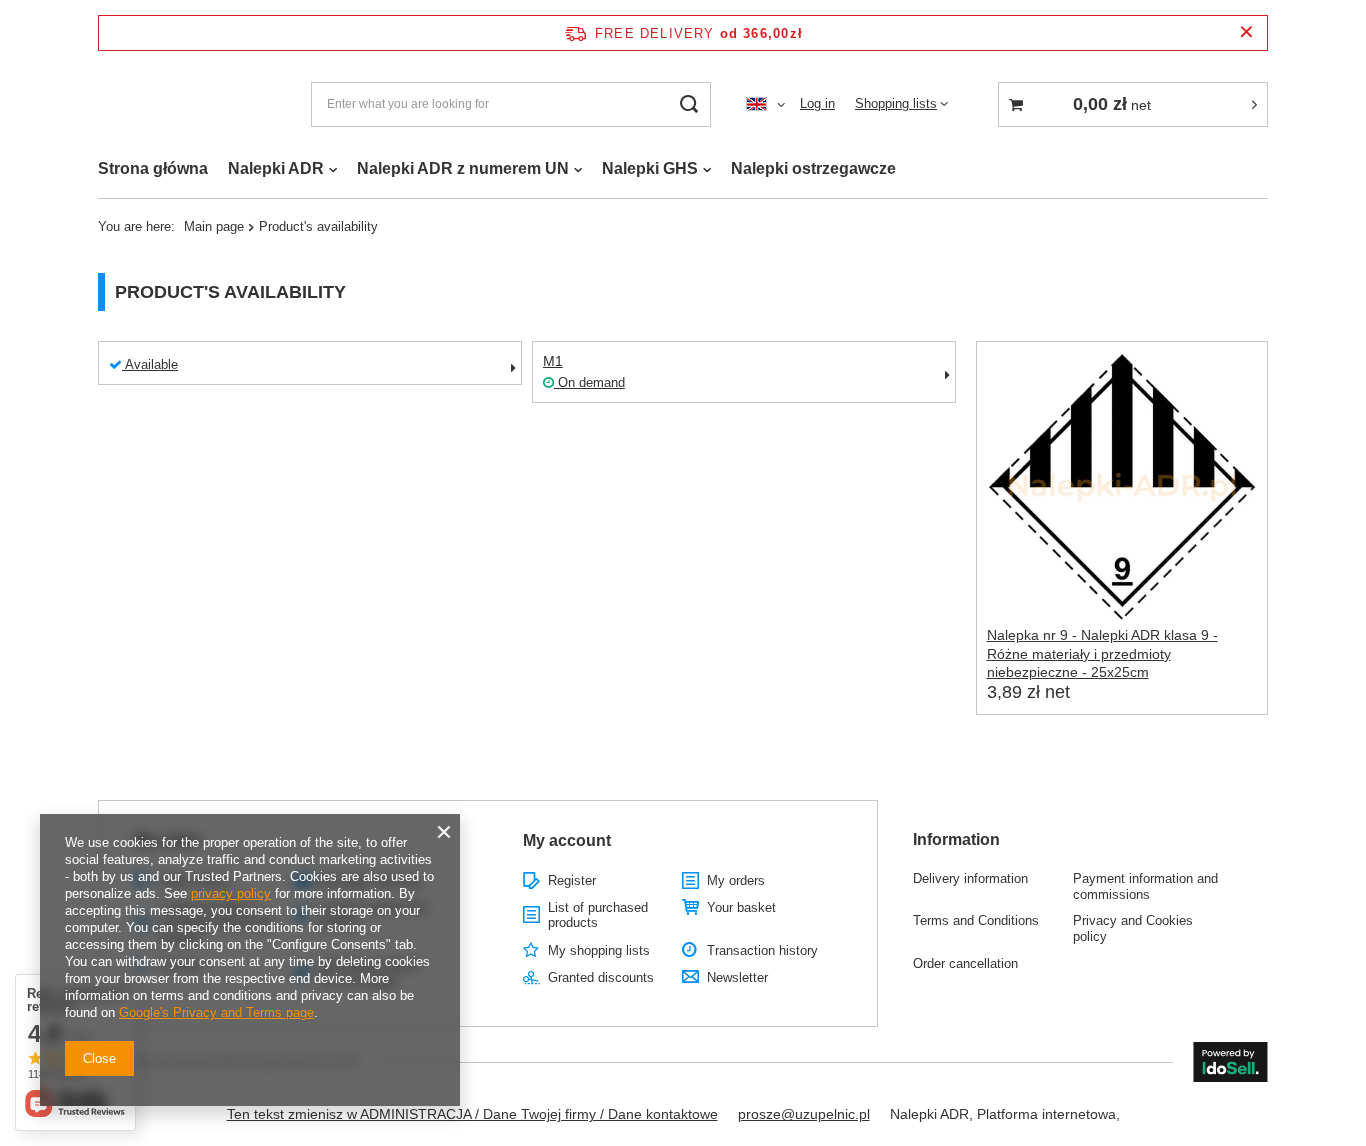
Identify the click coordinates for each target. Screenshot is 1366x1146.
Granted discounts (601, 977)
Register (572, 880)
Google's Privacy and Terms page (216, 1012)
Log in (817, 103)
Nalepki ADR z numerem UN (463, 168)
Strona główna (153, 168)
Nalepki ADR (276, 168)
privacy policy (231, 893)
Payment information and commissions (1145, 886)
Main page (214, 226)
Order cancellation (965, 963)
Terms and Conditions (976, 920)
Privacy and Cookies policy (1133, 928)
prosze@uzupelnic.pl (804, 1114)
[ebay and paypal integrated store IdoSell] (1230, 1062)
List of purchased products (598, 915)
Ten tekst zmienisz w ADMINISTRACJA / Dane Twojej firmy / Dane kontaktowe (472, 1114)
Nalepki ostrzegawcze (813, 168)
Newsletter (737, 977)
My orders (736, 880)
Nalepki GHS (650, 168)
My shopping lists (599, 950)
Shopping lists (896, 103)
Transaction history (762, 950)
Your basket (741, 907)
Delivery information (970, 878)
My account (567, 840)
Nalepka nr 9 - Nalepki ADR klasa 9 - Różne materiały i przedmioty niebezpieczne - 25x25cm (1102, 653)
